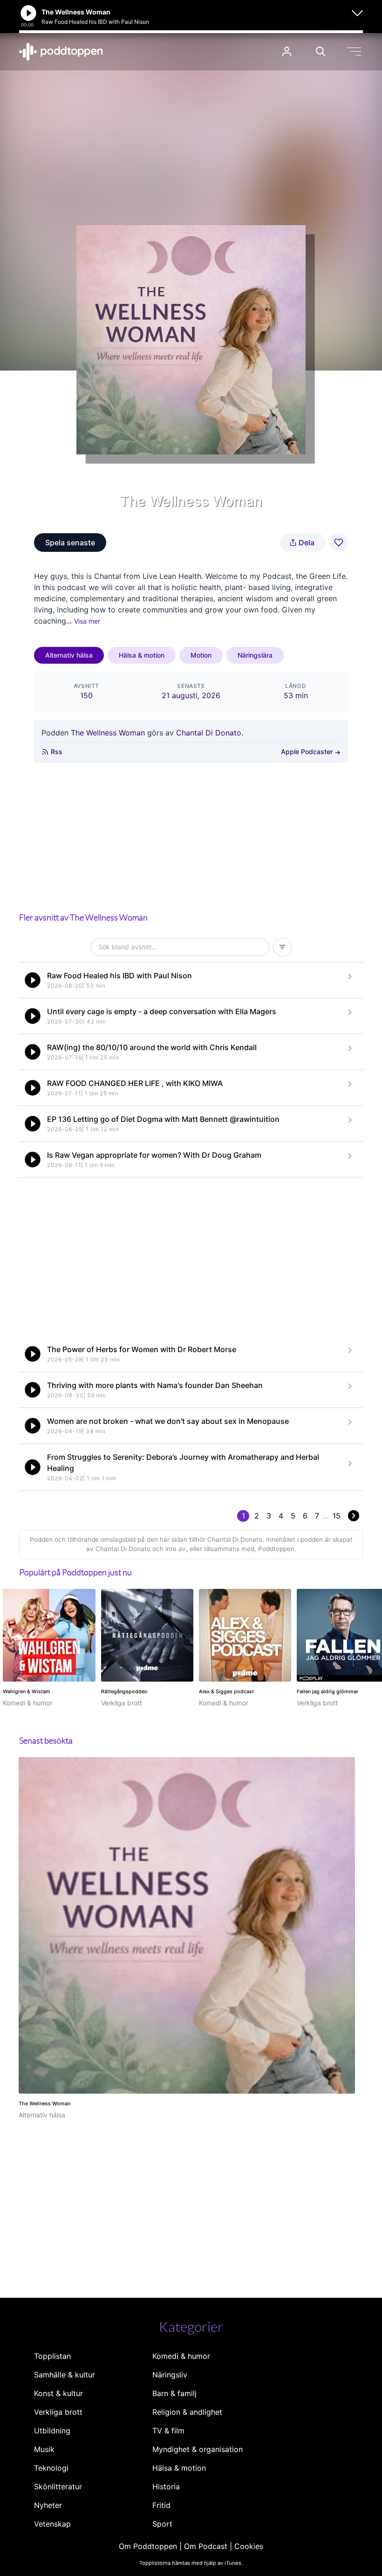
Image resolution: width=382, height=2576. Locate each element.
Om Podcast (206, 2546)
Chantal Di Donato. (210, 733)
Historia (166, 2487)
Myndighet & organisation (198, 2449)
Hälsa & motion (142, 655)
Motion (201, 655)
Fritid (161, 2505)
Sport (162, 2524)
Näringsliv (170, 2375)
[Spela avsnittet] (33, 980)
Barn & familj (174, 2393)
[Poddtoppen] (61, 52)
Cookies (249, 2546)
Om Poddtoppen (148, 2546)
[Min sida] (287, 52)
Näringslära (255, 655)
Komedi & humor (181, 2356)
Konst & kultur (58, 2393)
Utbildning (52, 2431)
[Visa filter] (282, 947)
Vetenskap (52, 2524)
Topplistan (52, 2356)
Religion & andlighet (187, 2412)
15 (337, 1516)
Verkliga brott (58, 2412)
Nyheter (48, 2505)
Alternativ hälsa (69, 655)
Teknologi (51, 2468)
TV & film (168, 2431)
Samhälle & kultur (65, 2375)
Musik (44, 2449)
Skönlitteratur (58, 2487)
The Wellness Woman (108, 733)
